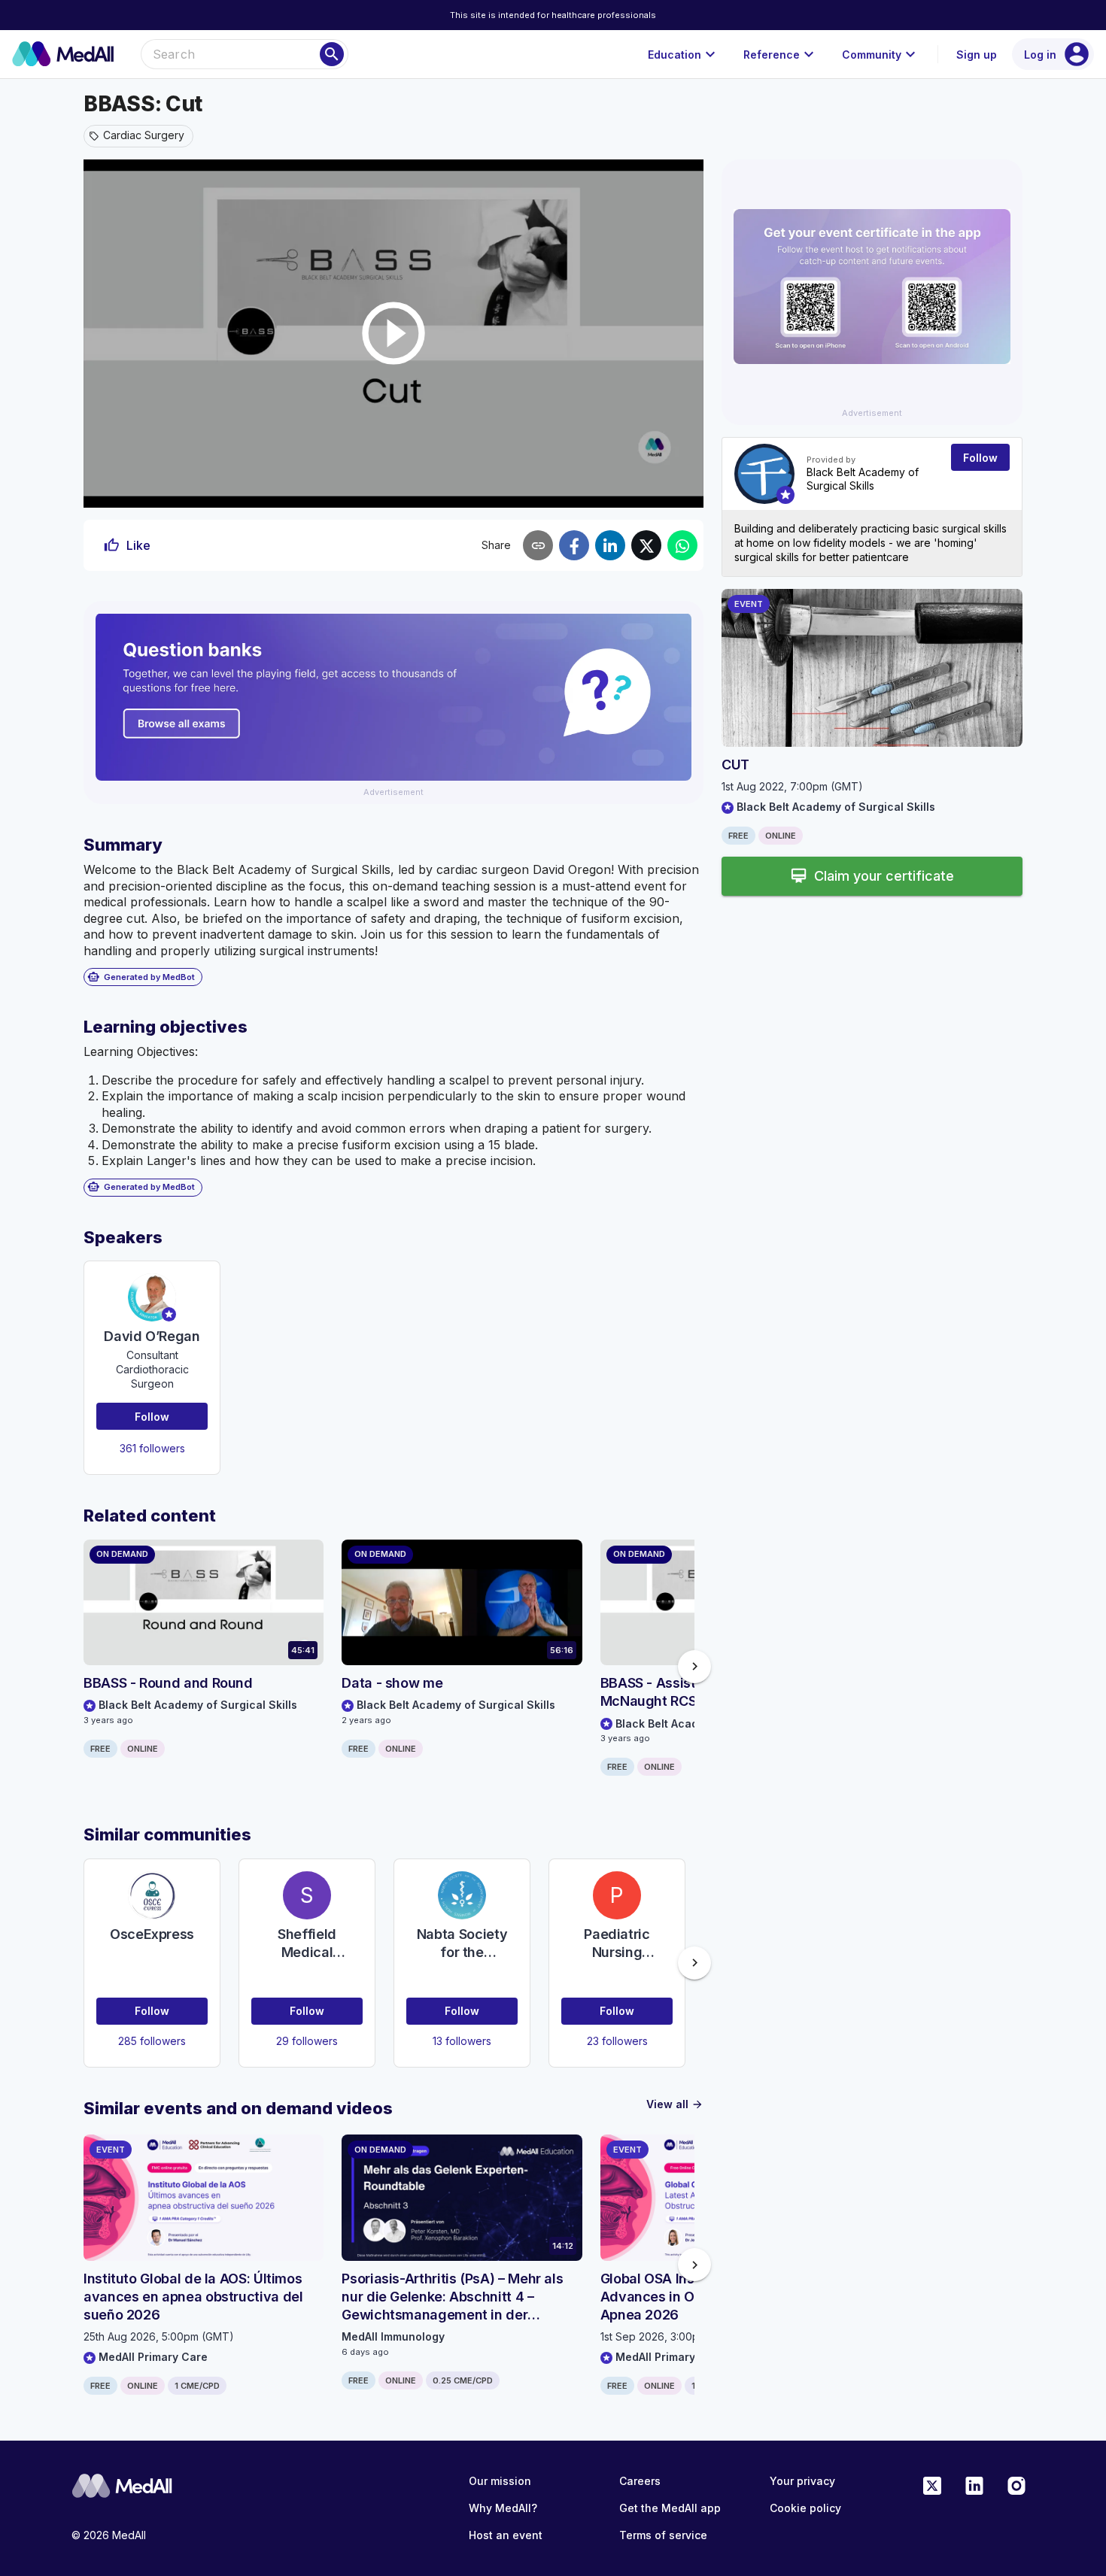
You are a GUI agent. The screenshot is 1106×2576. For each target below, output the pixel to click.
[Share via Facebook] (574, 545)
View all (675, 2104)
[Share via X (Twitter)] (646, 545)
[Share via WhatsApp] (682, 545)
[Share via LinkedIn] (610, 545)
